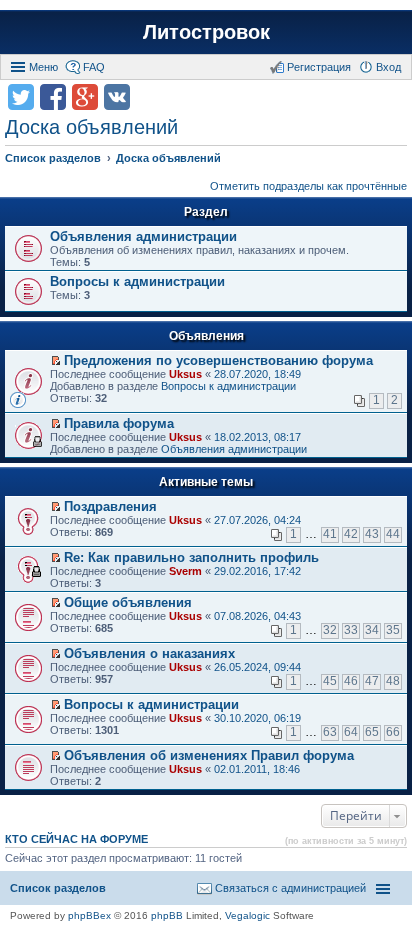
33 (351, 630)
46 (351, 681)
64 (351, 732)
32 (330, 630)
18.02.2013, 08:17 (257, 437)
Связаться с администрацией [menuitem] (290, 888)
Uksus (185, 374)
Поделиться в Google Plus (85, 97)
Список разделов (58, 888)
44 (393, 534)
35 (393, 630)
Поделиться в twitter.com (21, 97)
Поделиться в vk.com (117, 97)
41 (330, 534)
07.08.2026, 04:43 (257, 616)
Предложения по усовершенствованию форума (218, 360)
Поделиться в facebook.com (53, 97)
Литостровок (206, 32)
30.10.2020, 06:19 (257, 718)
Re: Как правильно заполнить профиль (191, 557)
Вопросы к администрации (137, 281)
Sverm (185, 571)
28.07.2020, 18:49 (257, 374)
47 (372, 681)
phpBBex (89, 915)
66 (393, 732)
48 (393, 681)
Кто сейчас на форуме (76, 839)
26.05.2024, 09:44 (257, 667)
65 (372, 732)
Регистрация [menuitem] (319, 67)
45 (330, 681)
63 (330, 732)
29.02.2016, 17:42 (257, 571)
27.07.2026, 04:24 (257, 520)
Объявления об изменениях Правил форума (209, 755)
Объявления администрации (143, 236)
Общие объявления (128, 602)
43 (372, 534)
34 (372, 630)
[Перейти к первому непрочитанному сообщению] (55, 361)
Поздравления (110, 506)
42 (351, 534)
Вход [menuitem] (388, 67)
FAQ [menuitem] (94, 67)
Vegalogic (247, 915)
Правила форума (119, 423)
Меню (43, 67)
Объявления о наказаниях (149, 653)
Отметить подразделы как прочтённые (308, 186)
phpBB (167, 915)
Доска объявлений (91, 127)
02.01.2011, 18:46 (257, 769)
